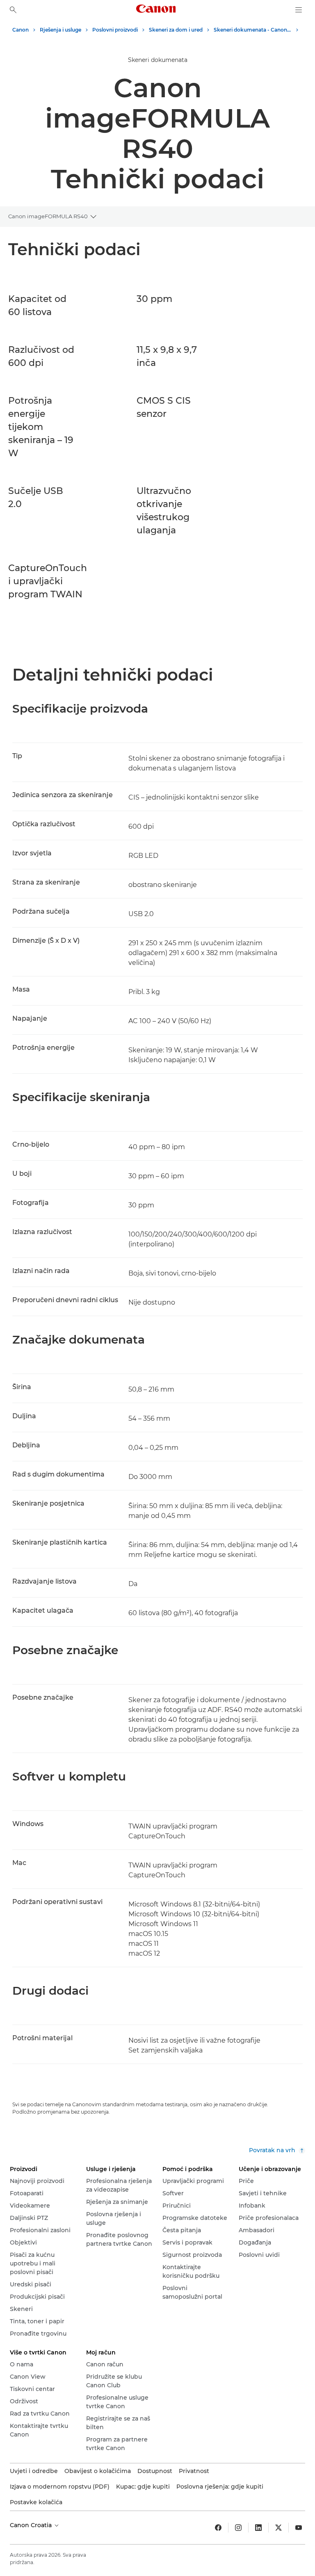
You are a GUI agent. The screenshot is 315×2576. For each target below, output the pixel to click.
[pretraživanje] (13, 10)
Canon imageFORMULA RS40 (48, 216)
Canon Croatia (32, 2525)
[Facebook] (218, 2528)
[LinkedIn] (258, 2528)
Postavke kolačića (36, 2502)
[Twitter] (278, 2528)
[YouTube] (299, 2528)
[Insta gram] (238, 2528)
